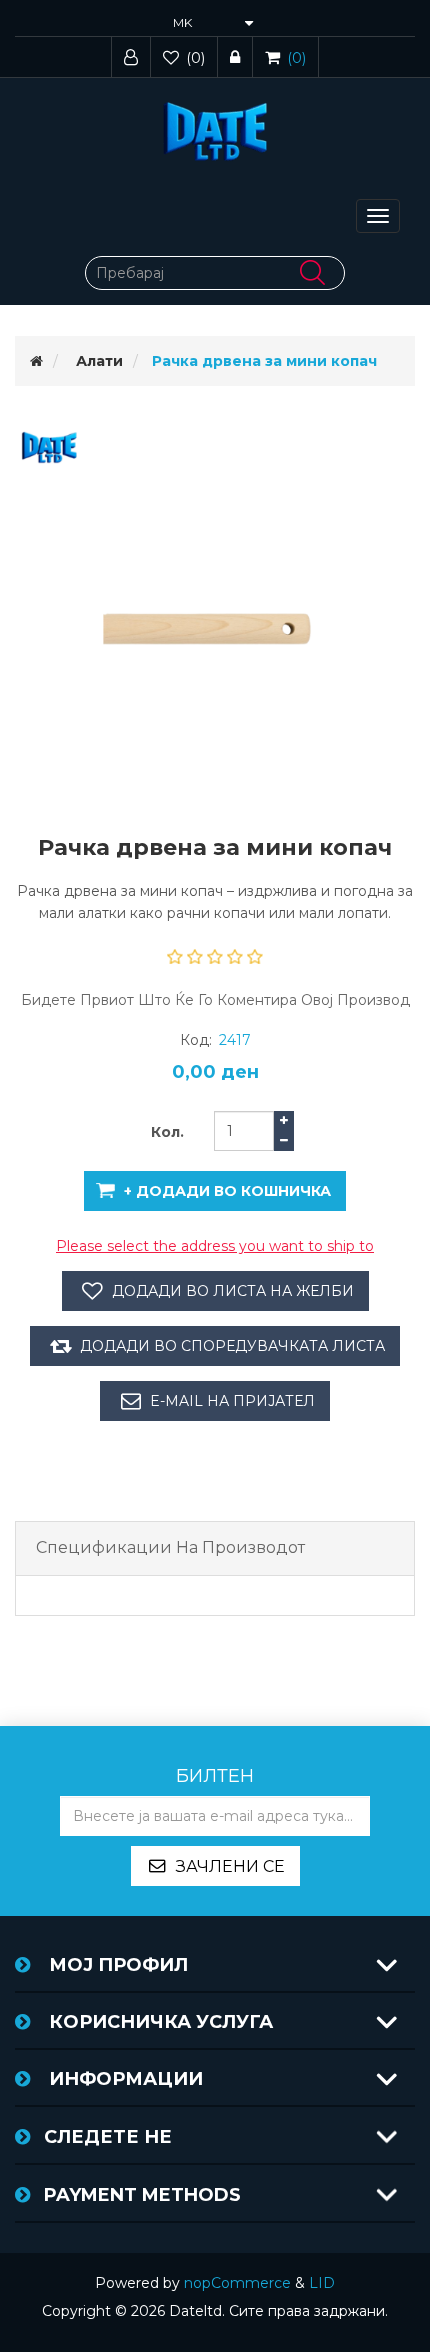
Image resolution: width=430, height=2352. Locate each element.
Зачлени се (230, 1866)
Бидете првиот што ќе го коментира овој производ (215, 1000)
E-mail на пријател (232, 1401)
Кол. (167, 1132)
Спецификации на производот (170, 1547)
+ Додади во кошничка (227, 1191)
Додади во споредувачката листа (232, 1346)
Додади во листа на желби (233, 1291)
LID (322, 2283)
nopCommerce (237, 2283)
